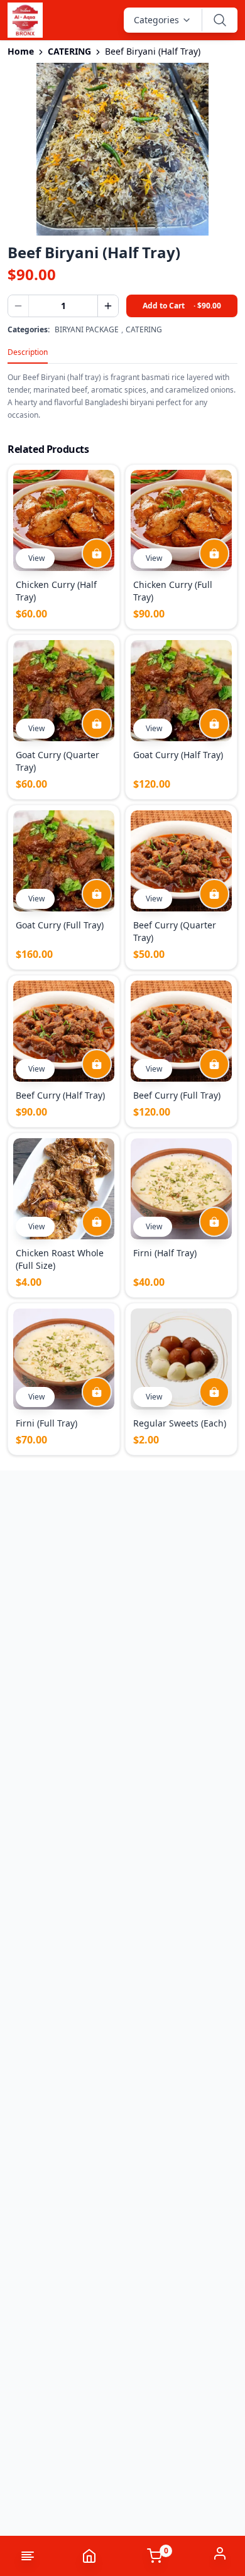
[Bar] (21, 2556)
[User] (220, 2553)
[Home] (89, 2556)
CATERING (69, 51)
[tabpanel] (122, 393)
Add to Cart (182, 306)
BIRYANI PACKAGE (87, 330)
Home (21, 51)
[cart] (97, 553)
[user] (220, 2553)
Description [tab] (28, 352)
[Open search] (220, 20)
